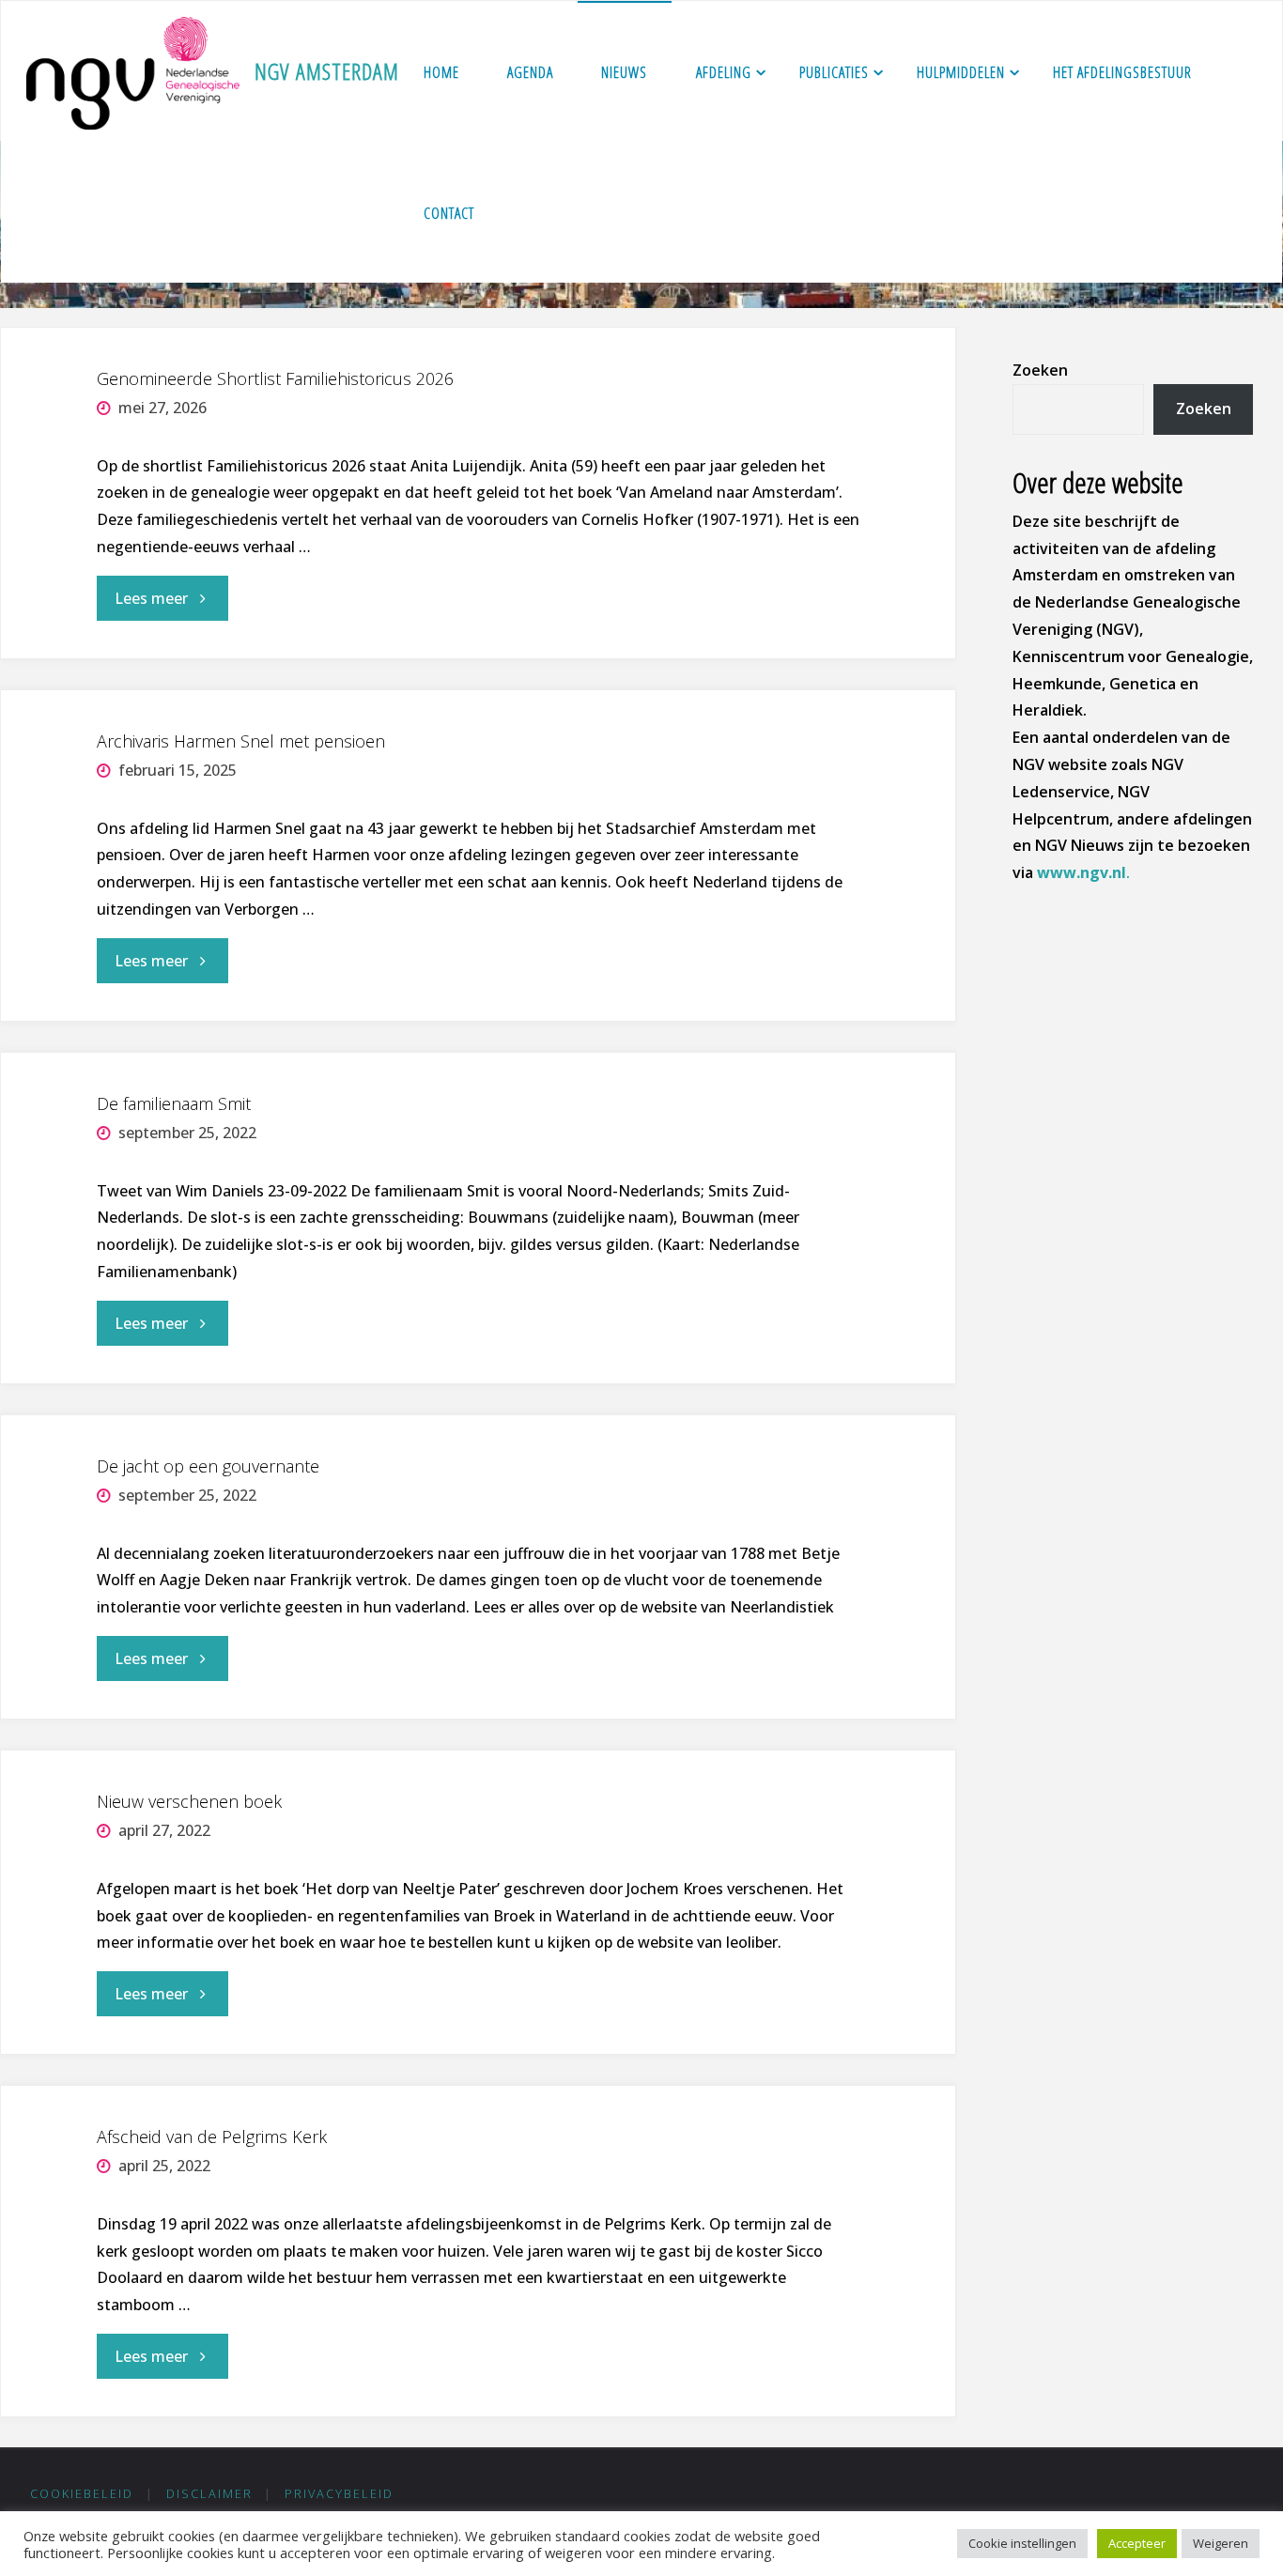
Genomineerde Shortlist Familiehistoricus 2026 (275, 378)
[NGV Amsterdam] (133, 71)
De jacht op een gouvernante (208, 1466)
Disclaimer (209, 2493)
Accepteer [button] (1137, 2543)
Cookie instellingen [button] (1022, 2543)
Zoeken (1040, 370)
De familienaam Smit (174, 1103)
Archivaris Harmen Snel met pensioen (241, 741)
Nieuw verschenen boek (189, 1801)
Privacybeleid (339, 2493)
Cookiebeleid (82, 2493)
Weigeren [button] (1221, 2543)
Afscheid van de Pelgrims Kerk (212, 2136)
